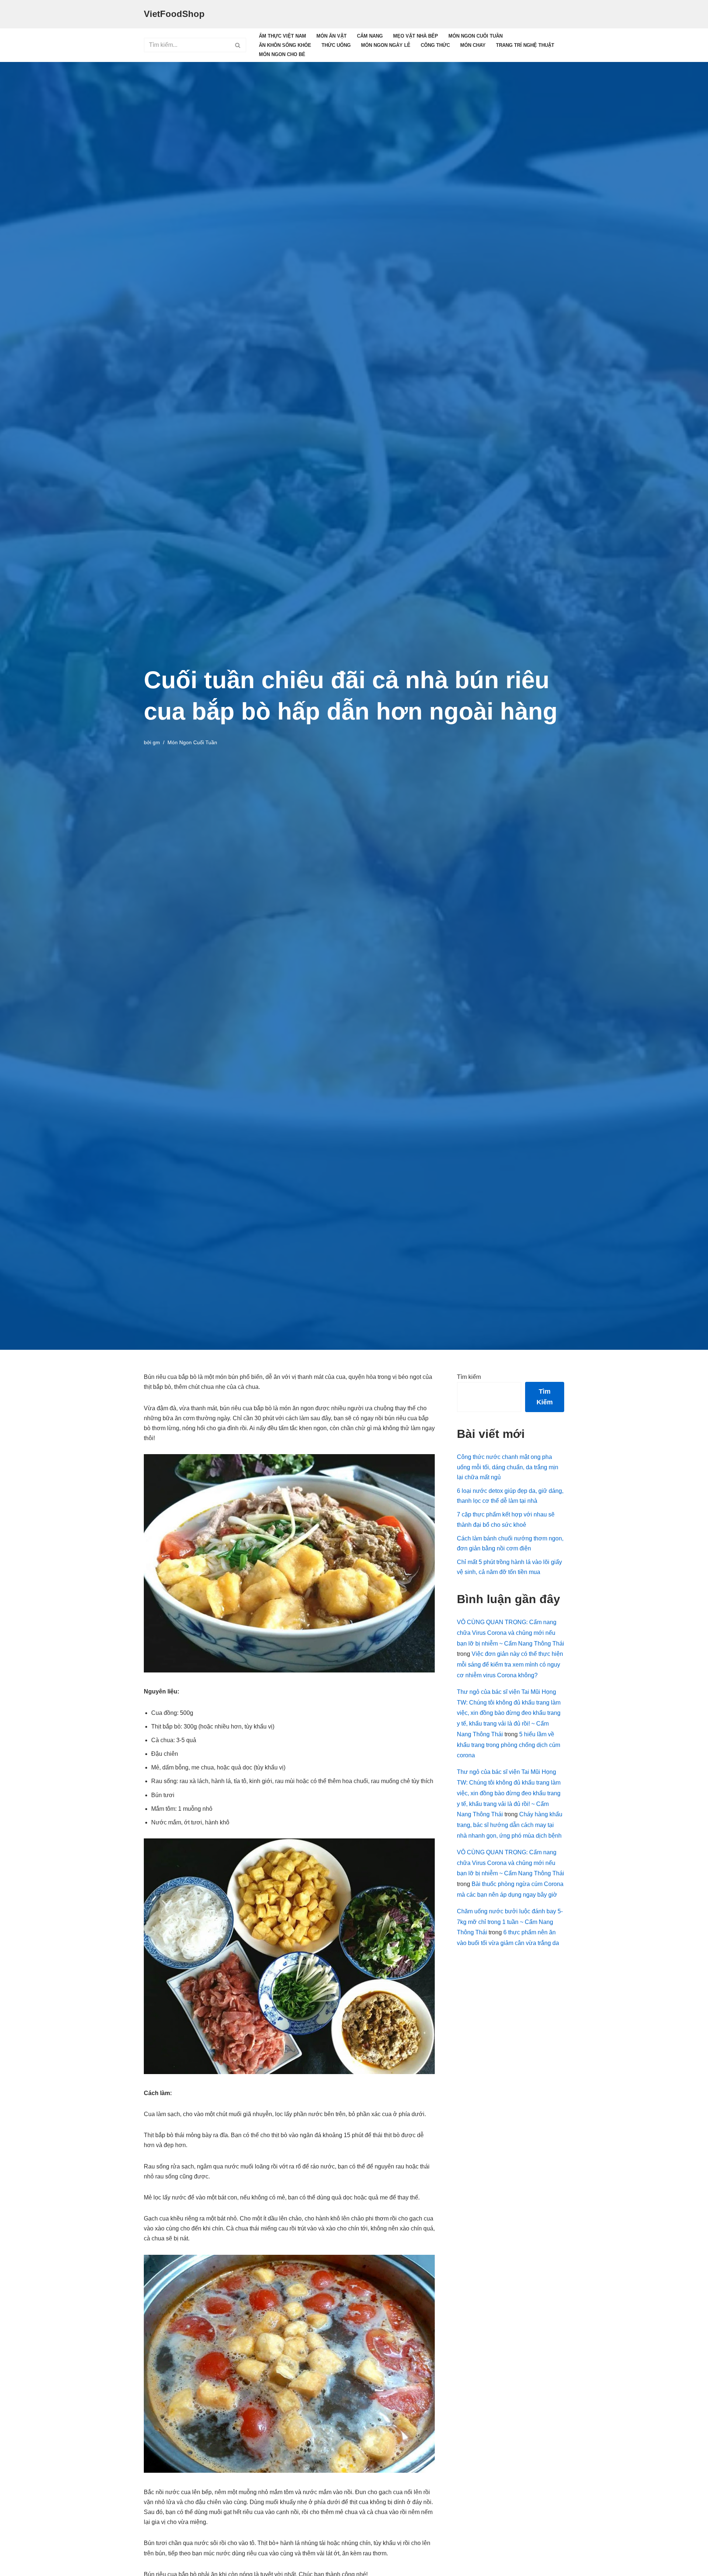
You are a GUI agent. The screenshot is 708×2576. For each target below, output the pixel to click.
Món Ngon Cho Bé (282, 54)
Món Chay (473, 45)
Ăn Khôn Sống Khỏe (285, 45)
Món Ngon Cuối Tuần (476, 36)
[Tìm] (238, 45)
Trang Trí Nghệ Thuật (525, 45)
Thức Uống (336, 45)
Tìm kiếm (469, 1377)
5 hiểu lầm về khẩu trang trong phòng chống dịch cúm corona (509, 1745)
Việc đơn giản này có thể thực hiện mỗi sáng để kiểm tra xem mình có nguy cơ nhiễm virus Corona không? (510, 1665)
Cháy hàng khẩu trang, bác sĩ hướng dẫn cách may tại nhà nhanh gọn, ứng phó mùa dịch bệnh (510, 1825)
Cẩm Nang (370, 36)
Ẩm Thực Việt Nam (282, 36)
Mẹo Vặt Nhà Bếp (416, 36)
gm (156, 742)
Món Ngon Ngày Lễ (386, 45)
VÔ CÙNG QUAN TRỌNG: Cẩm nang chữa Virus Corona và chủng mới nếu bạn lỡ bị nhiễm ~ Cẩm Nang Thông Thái (511, 1633)
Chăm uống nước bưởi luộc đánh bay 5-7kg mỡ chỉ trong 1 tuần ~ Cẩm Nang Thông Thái (510, 1922)
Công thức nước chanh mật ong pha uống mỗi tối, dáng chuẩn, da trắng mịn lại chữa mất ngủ (508, 1467)
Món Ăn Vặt (332, 36)
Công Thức (435, 45)
